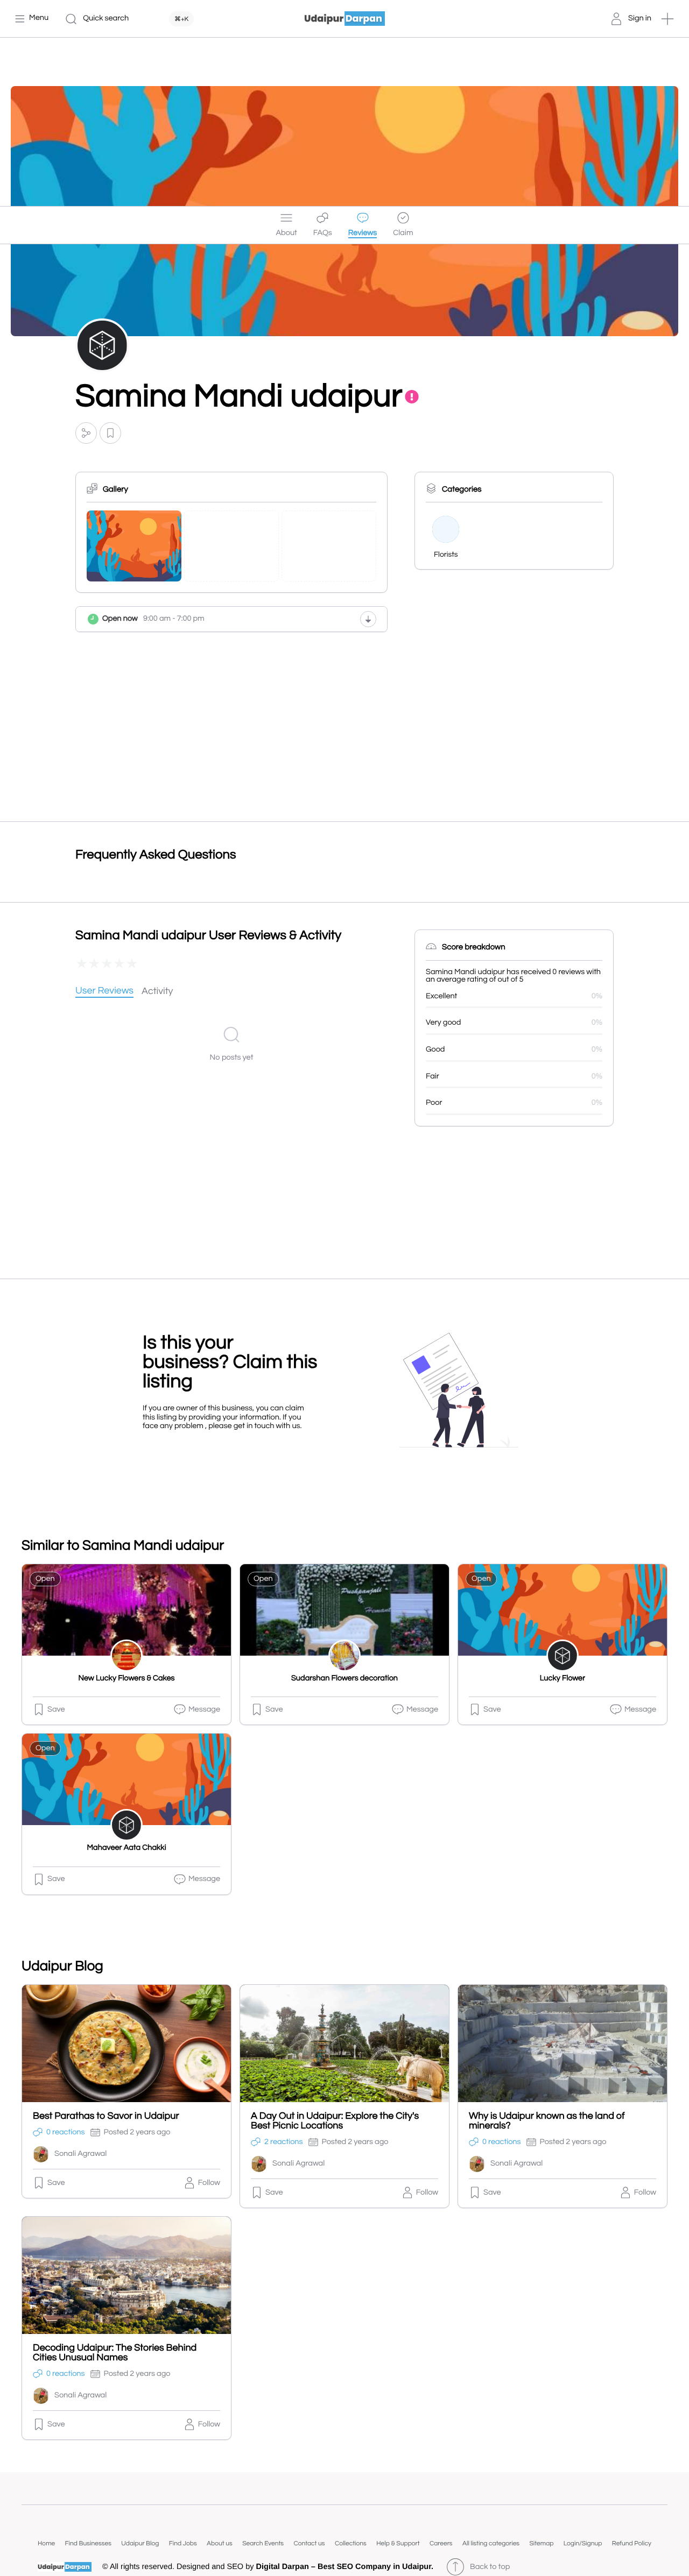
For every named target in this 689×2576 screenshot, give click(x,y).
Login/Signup (583, 2543)
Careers (441, 2543)
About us (220, 2543)
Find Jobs (183, 2543)
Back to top (490, 2567)
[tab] (104, 992)
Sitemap (541, 2543)
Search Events (263, 2543)
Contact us (309, 2543)
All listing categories (491, 2543)
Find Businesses (88, 2543)
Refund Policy (632, 2543)
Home (46, 2543)
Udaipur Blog (140, 2543)
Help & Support (398, 2543)
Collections (351, 2543)
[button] (667, 19)
